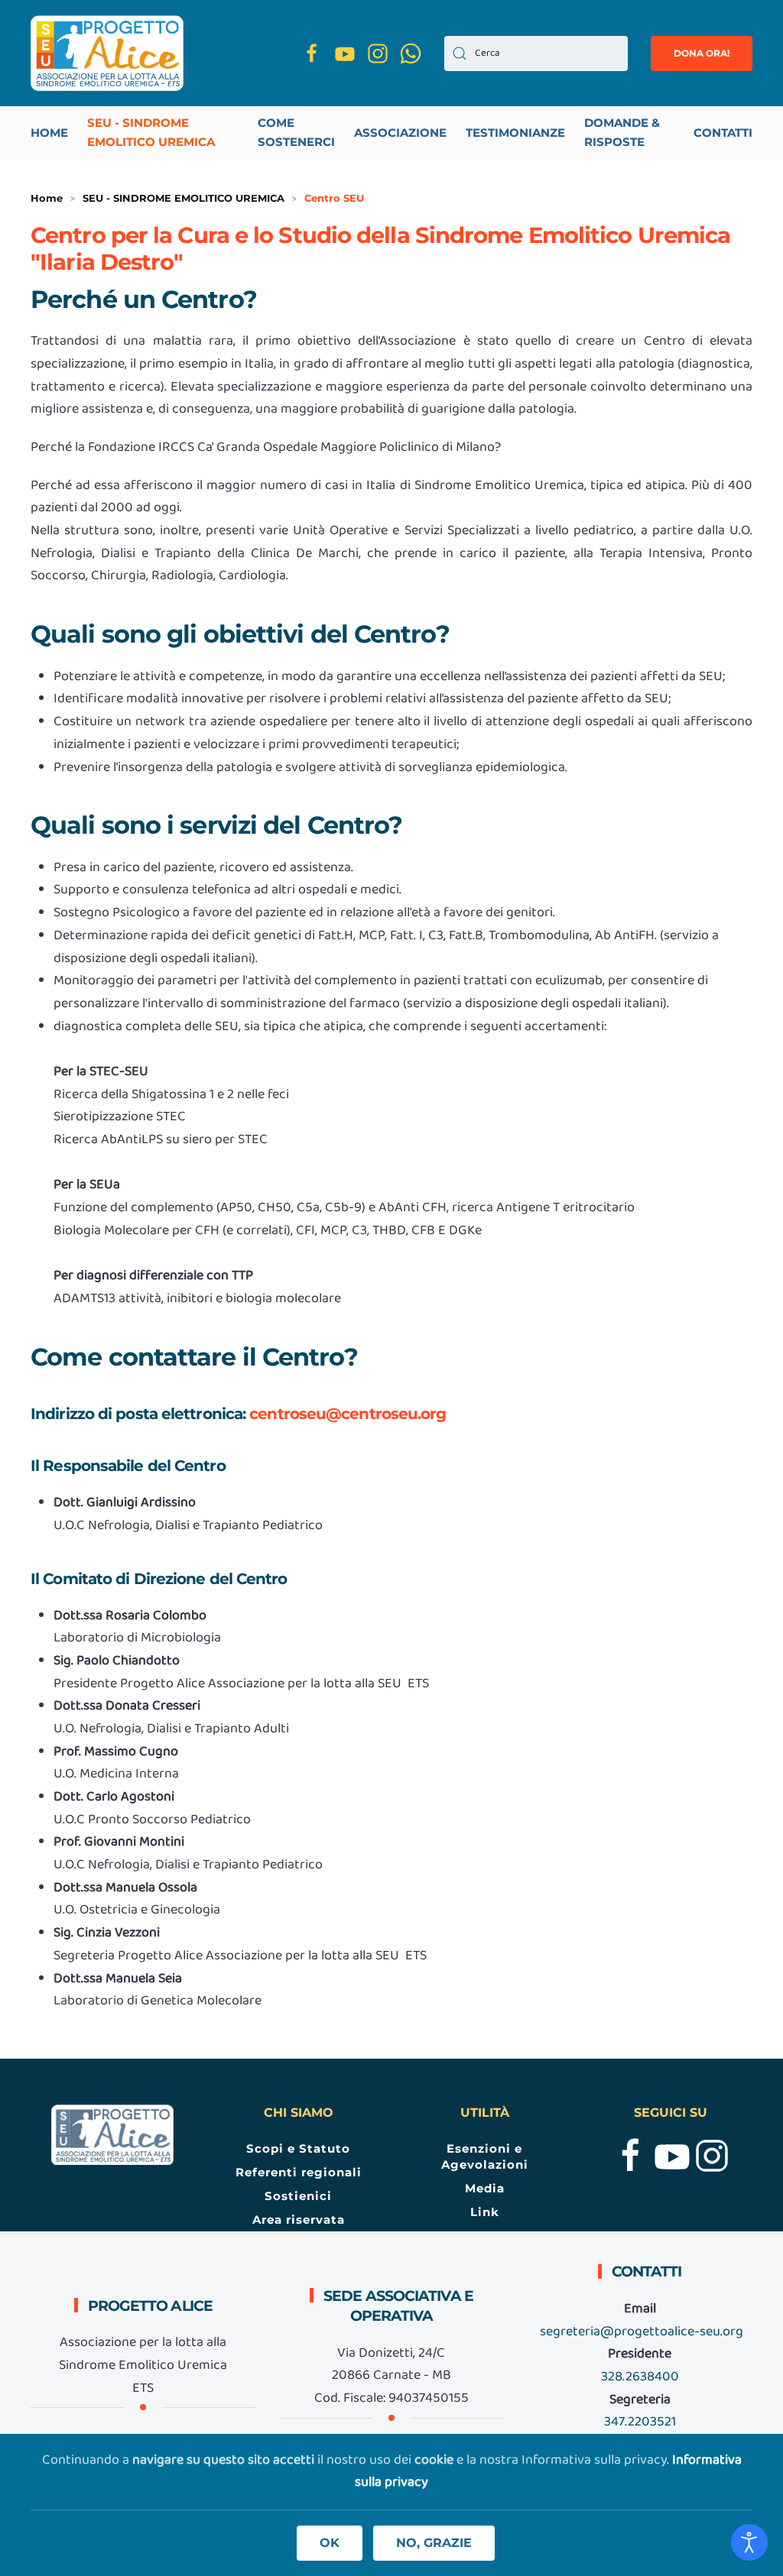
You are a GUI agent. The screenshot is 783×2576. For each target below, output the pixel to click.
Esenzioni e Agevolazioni (485, 2156)
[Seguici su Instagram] (378, 53)
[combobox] (536, 53)
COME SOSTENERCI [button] (296, 132)
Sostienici (298, 2196)
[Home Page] (112, 2135)
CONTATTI (723, 133)
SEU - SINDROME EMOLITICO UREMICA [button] (151, 132)
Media (485, 2188)
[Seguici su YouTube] (345, 53)
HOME (49, 133)
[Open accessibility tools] (749, 2542)
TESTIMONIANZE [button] (515, 133)
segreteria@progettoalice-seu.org (642, 2332)
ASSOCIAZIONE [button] (400, 133)
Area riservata (299, 2220)
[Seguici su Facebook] (312, 53)
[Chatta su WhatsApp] (411, 53)
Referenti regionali (299, 2172)
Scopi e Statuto (298, 2148)
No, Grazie (434, 2543)
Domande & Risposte (622, 132)
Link (485, 2212)
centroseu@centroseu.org (348, 1414)
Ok (330, 2543)
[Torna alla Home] (107, 53)
